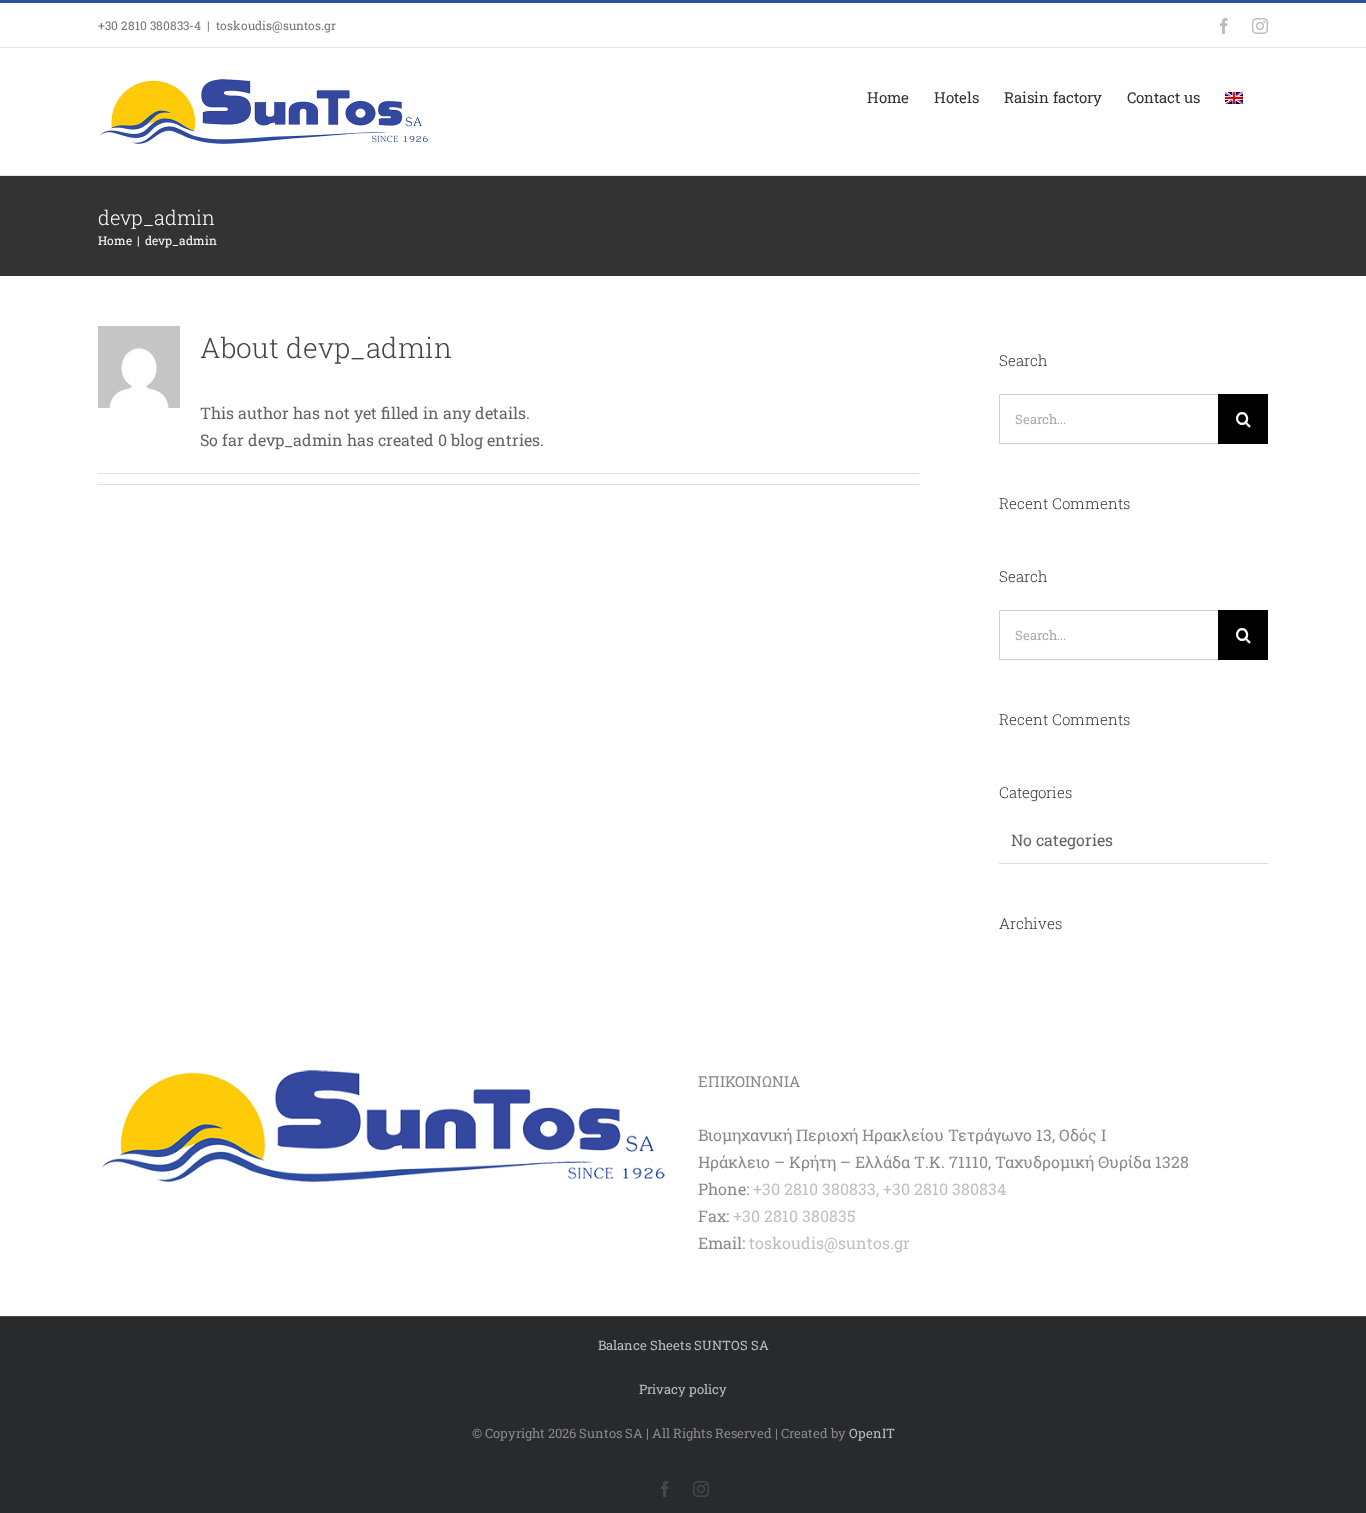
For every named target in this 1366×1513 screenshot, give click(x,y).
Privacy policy (683, 1389)
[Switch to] (1234, 97)
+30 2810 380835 (794, 1215)
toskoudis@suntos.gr (276, 25)
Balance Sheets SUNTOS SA (683, 1345)
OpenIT (872, 1433)
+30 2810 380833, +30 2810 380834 (879, 1188)
